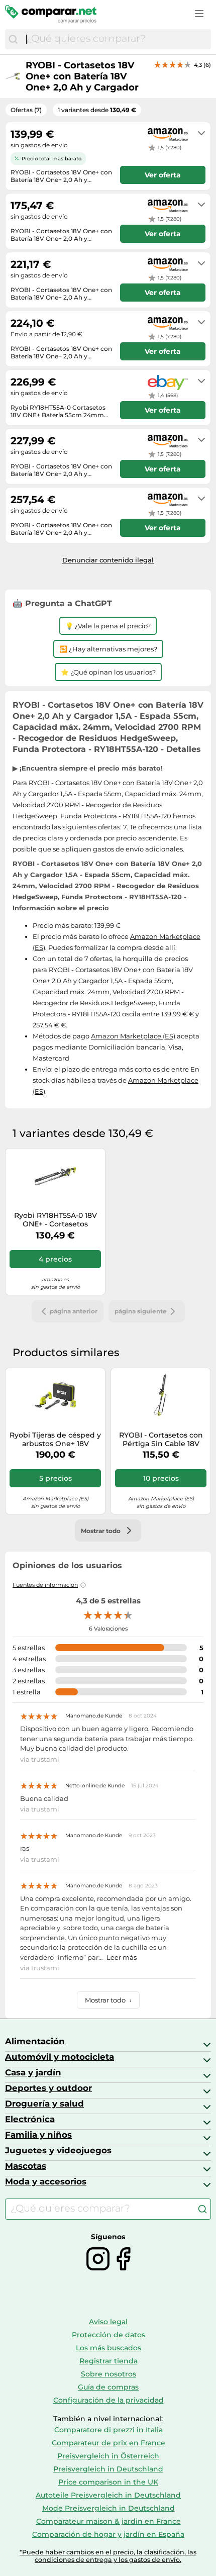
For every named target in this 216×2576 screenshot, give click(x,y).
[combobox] (116, 39)
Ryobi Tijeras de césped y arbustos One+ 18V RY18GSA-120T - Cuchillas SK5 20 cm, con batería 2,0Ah (55, 1440)
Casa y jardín (33, 2072)
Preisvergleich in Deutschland (108, 2469)
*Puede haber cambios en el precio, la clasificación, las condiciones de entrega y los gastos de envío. (108, 2556)
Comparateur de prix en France (109, 2443)
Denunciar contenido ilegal (108, 560)
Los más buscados (109, 2348)
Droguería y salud (44, 2104)
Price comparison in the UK (108, 2482)
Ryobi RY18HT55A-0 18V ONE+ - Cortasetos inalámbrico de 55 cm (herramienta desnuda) (56, 1220)
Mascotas (26, 2166)
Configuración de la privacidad (109, 2400)
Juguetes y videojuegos (58, 2150)
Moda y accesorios (46, 2181)
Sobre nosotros (109, 2374)
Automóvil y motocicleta (60, 2057)
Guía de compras (108, 2387)
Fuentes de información (45, 1585)
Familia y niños (38, 2135)
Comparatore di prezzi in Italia (109, 2430)
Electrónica (30, 2119)
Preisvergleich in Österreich (108, 2456)
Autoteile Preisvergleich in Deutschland (108, 2495)
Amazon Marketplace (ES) (133, 1036)
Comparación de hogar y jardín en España (108, 2534)
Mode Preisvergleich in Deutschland (109, 2508)
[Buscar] (13, 39)
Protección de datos (109, 2335)
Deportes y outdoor (48, 2088)
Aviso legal (108, 2322)
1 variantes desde (97, 110)
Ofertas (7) (26, 110)
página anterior (74, 1311)
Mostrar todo (108, 2000)
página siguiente (141, 1311)
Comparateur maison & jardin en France (109, 2521)
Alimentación (35, 2041)
